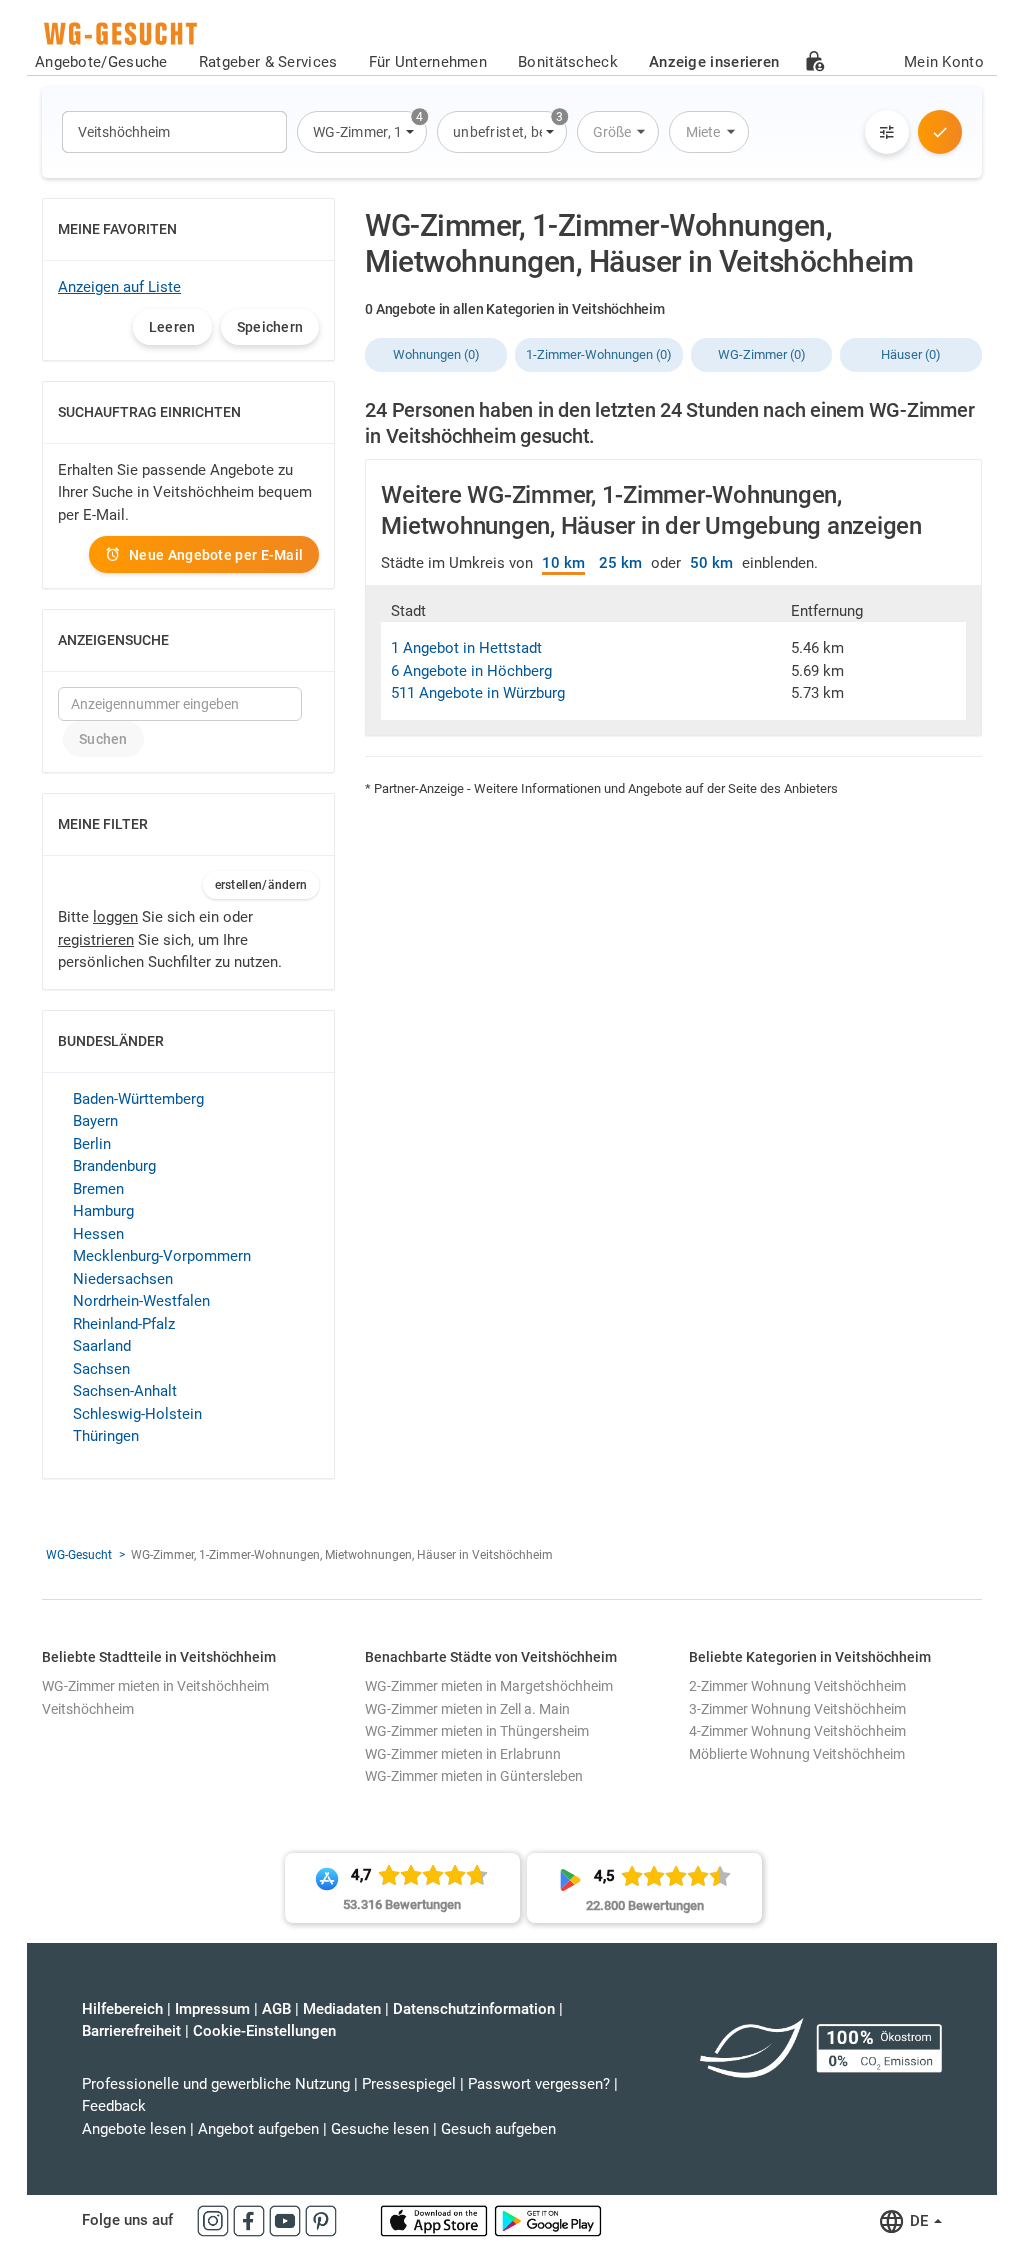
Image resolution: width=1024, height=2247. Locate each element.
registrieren (96, 940)
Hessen (98, 1234)
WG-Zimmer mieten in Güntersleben (474, 1776)
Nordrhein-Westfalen (141, 1301)
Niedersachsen (123, 1279)
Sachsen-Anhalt (125, 1391)
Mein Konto (944, 62)
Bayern (95, 1121)
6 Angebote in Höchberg (471, 671)
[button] (362, 132)
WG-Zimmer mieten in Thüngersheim (477, 1731)
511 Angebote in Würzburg (478, 693)
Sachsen (101, 1369)
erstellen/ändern (261, 885)
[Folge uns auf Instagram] (215, 2220)
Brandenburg (114, 1166)
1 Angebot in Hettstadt (466, 648)
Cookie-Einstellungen (264, 2031)
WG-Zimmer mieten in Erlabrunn (463, 1754)
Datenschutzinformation (474, 2009)
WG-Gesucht (79, 1555)
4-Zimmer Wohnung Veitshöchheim (797, 1731)
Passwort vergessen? (539, 2084)
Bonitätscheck (568, 62)
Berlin (92, 1144)
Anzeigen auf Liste (119, 287)
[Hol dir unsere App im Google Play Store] (548, 2220)
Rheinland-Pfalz (124, 1324)
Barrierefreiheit (131, 2031)
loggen (115, 917)
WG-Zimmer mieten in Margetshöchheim (489, 1686)
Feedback (114, 2106)
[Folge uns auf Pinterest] (321, 2220)
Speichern (270, 327)
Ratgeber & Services (268, 62)
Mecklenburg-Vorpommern (162, 1256)
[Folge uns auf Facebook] (251, 2220)
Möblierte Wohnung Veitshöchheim (797, 1754)
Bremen (98, 1189)
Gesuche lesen (380, 2129)
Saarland (102, 1346)
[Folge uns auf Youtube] (287, 2220)
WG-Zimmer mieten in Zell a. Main (467, 1709)
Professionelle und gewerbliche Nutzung (216, 2084)
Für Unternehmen (428, 62)
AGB (276, 2009)
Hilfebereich (122, 2009)
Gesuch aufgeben (498, 2129)
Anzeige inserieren (714, 62)
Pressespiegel (409, 2084)
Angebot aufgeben (258, 2129)
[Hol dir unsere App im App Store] (436, 2220)
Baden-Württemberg (138, 1099)
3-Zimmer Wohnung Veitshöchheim (797, 1709)
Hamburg (103, 1211)
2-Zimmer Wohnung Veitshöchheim (797, 1686)
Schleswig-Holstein (137, 1414)
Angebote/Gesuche (101, 62)
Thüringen (106, 1436)
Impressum (212, 2009)
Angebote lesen (134, 2129)
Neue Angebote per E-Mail (216, 555)
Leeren (172, 327)
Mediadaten (342, 2009)
